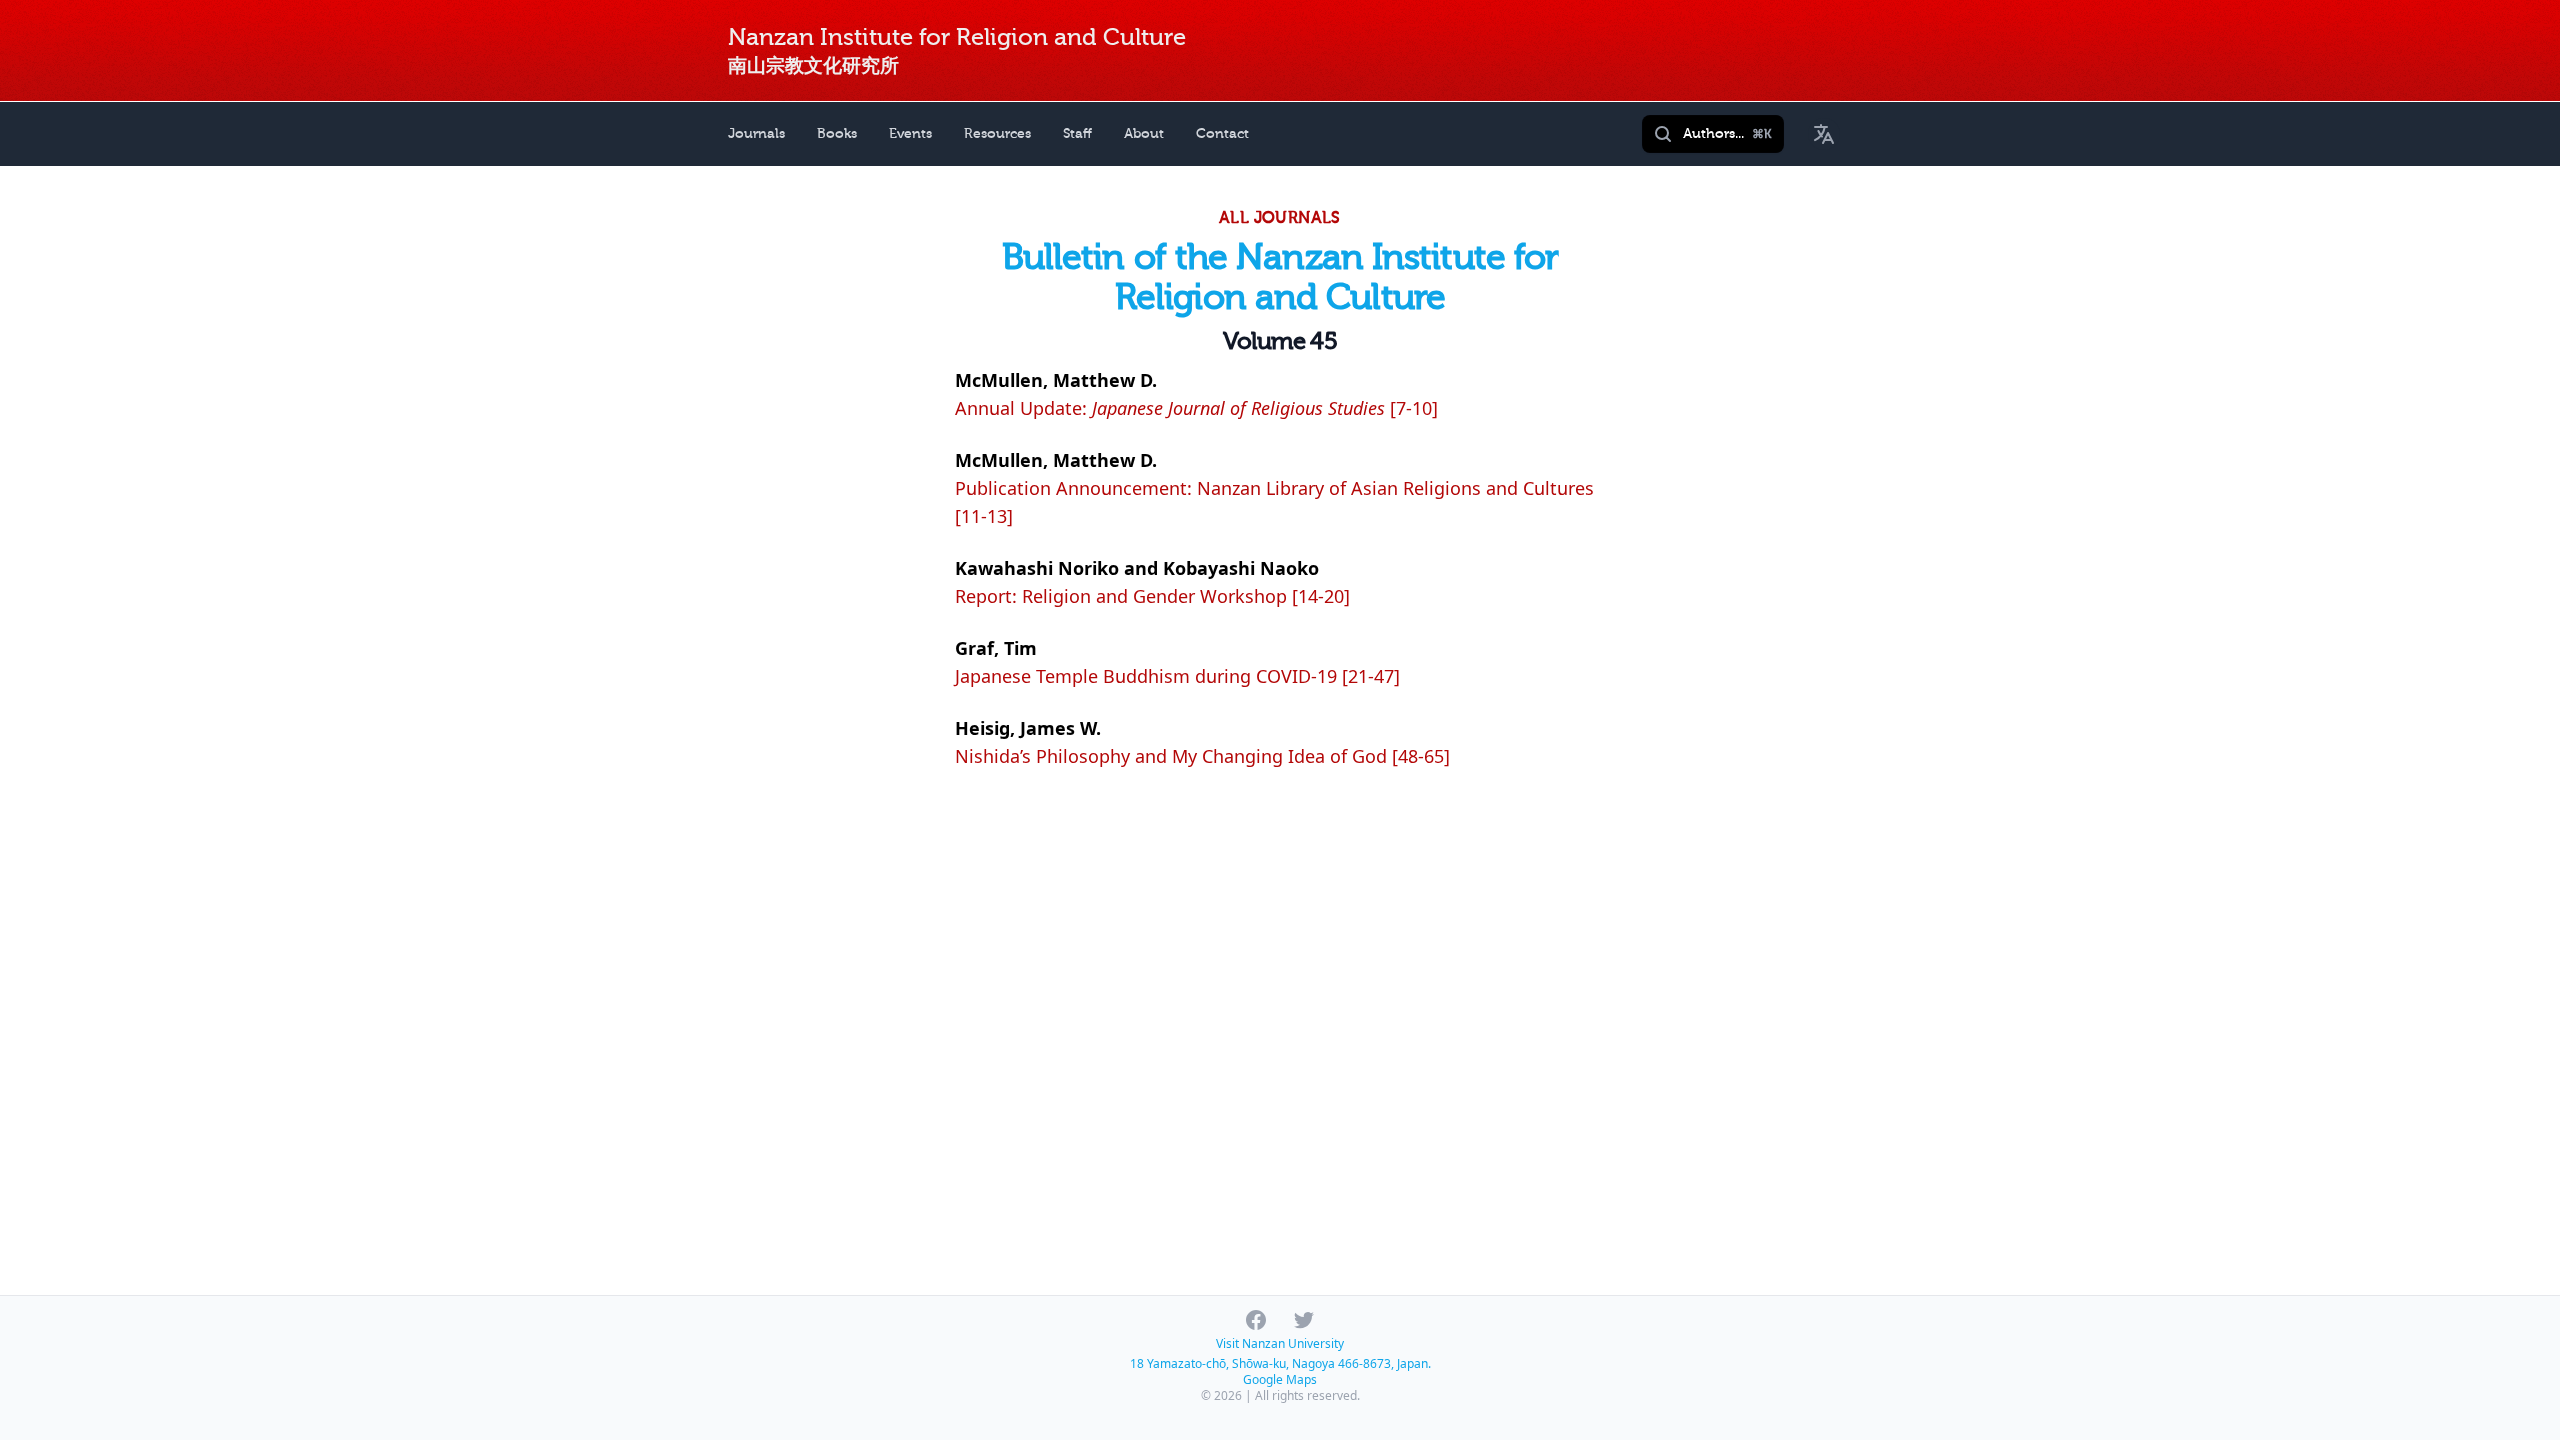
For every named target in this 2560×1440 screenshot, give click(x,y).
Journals (756, 133)
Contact (1222, 133)
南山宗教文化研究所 (813, 65)
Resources (997, 133)
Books (837, 133)
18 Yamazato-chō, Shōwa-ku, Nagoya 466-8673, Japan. (1280, 1363)
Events (910, 133)
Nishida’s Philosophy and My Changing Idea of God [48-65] (1202, 756)
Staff (1077, 133)
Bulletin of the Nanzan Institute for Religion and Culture (1280, 278)
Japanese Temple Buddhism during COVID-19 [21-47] (1177, 676)
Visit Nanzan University (1280, 1343)
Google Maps (1280, 1379)
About (1144, 133)
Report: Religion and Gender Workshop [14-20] (1152, 596)
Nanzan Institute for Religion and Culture (957, 37)
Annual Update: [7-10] (1196, 408)
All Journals (1280, 218)
